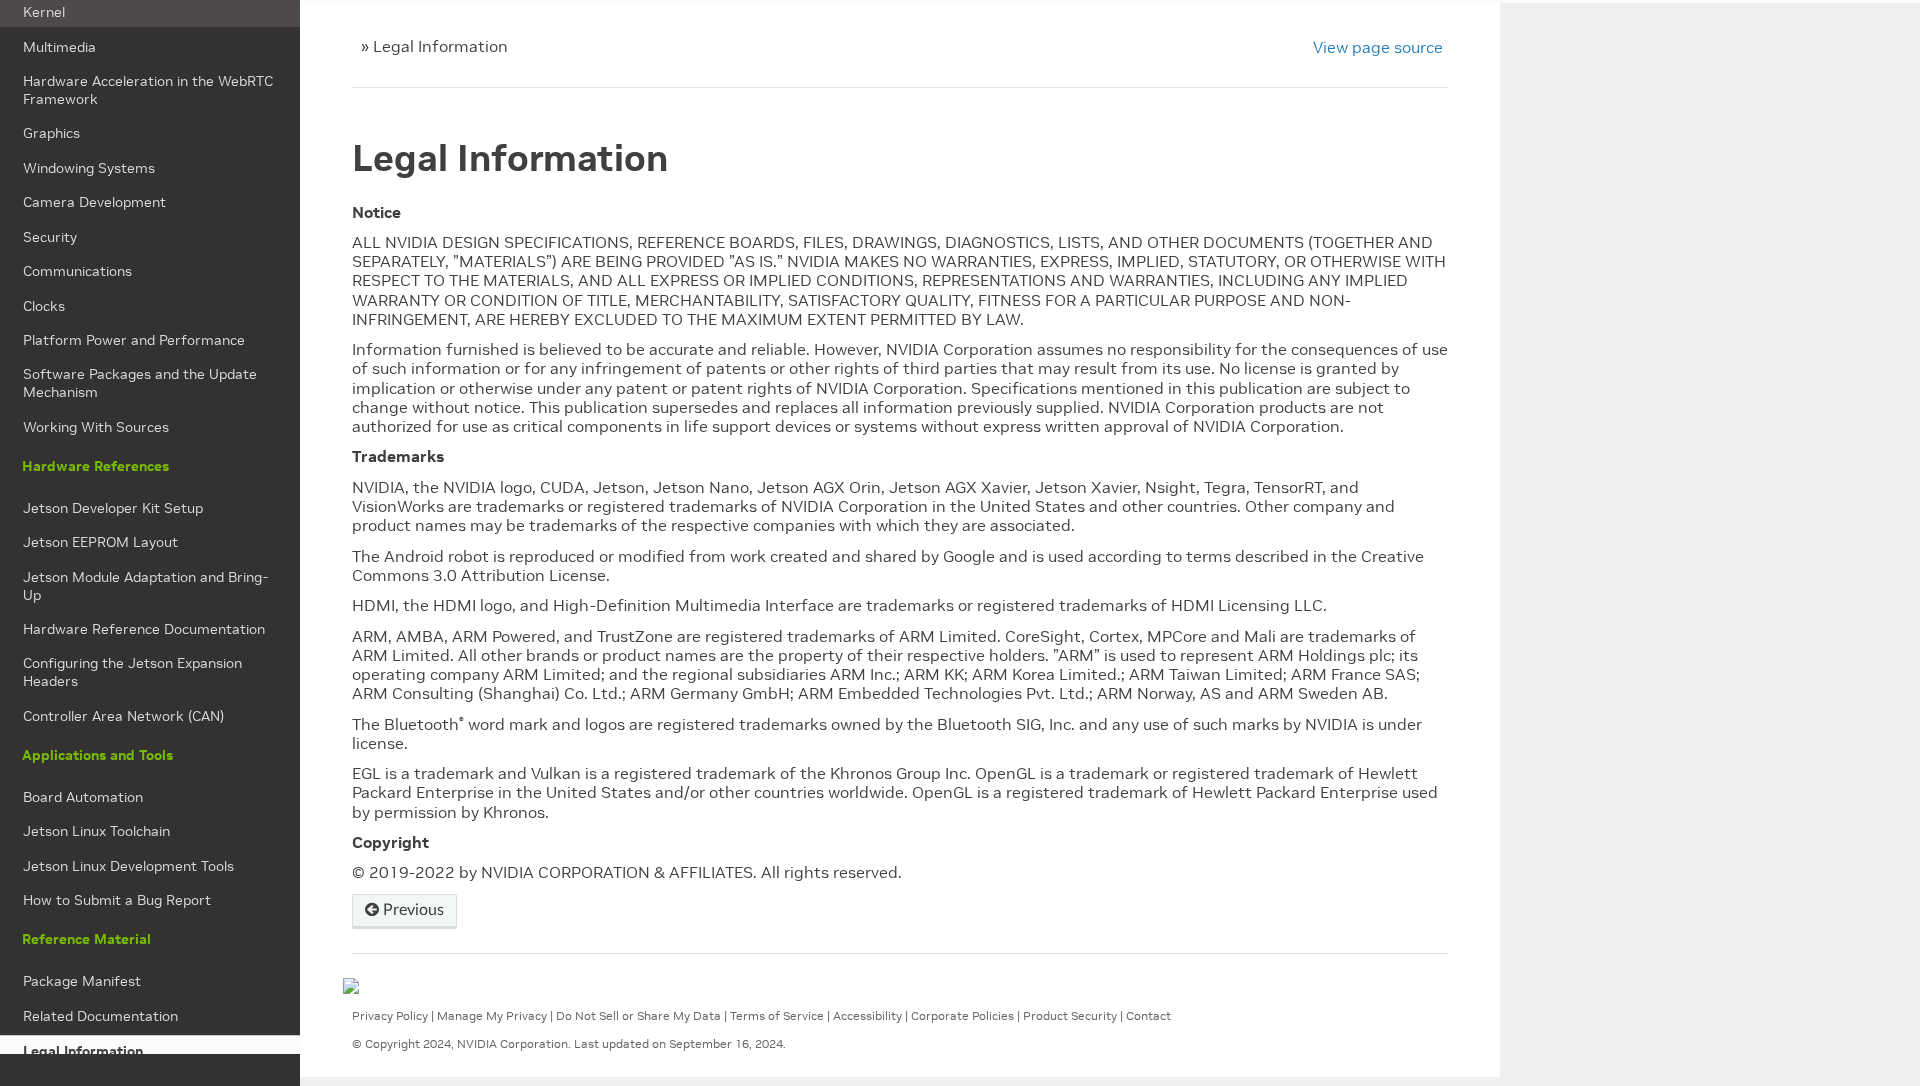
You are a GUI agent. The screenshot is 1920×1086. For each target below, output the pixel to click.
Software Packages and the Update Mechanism (140, 383)
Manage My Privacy (492, 1015)
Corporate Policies (962, 1015)
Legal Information (83, 1051)
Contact (1148, 1015)
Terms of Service (777, 1015)
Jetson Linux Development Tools (128, 866)
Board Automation (83, 797)
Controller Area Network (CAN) (123, 716)
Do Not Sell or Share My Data (638, 1015)
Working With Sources (96, 427)
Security (50, 237)
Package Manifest (82, 981)
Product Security (1070, 1015)
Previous (411, 910)
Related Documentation (100, 1016)
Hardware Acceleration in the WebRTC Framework (148, 90)
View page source (1378, 47)
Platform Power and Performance (134, 340)
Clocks (44, 306)
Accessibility (867, 1015)
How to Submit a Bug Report (117, 900)
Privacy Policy (390, 1015)
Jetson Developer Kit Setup (113, 508)
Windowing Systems (89, 168)
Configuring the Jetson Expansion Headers (132, 672)
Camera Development (94, 202)
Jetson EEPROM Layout (100, 542)
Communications (77, 271)
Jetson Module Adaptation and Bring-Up (145, 586)
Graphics (51, 133)
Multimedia (59, 47)
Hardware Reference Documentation (144, 629)
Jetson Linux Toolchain (96, 831)
